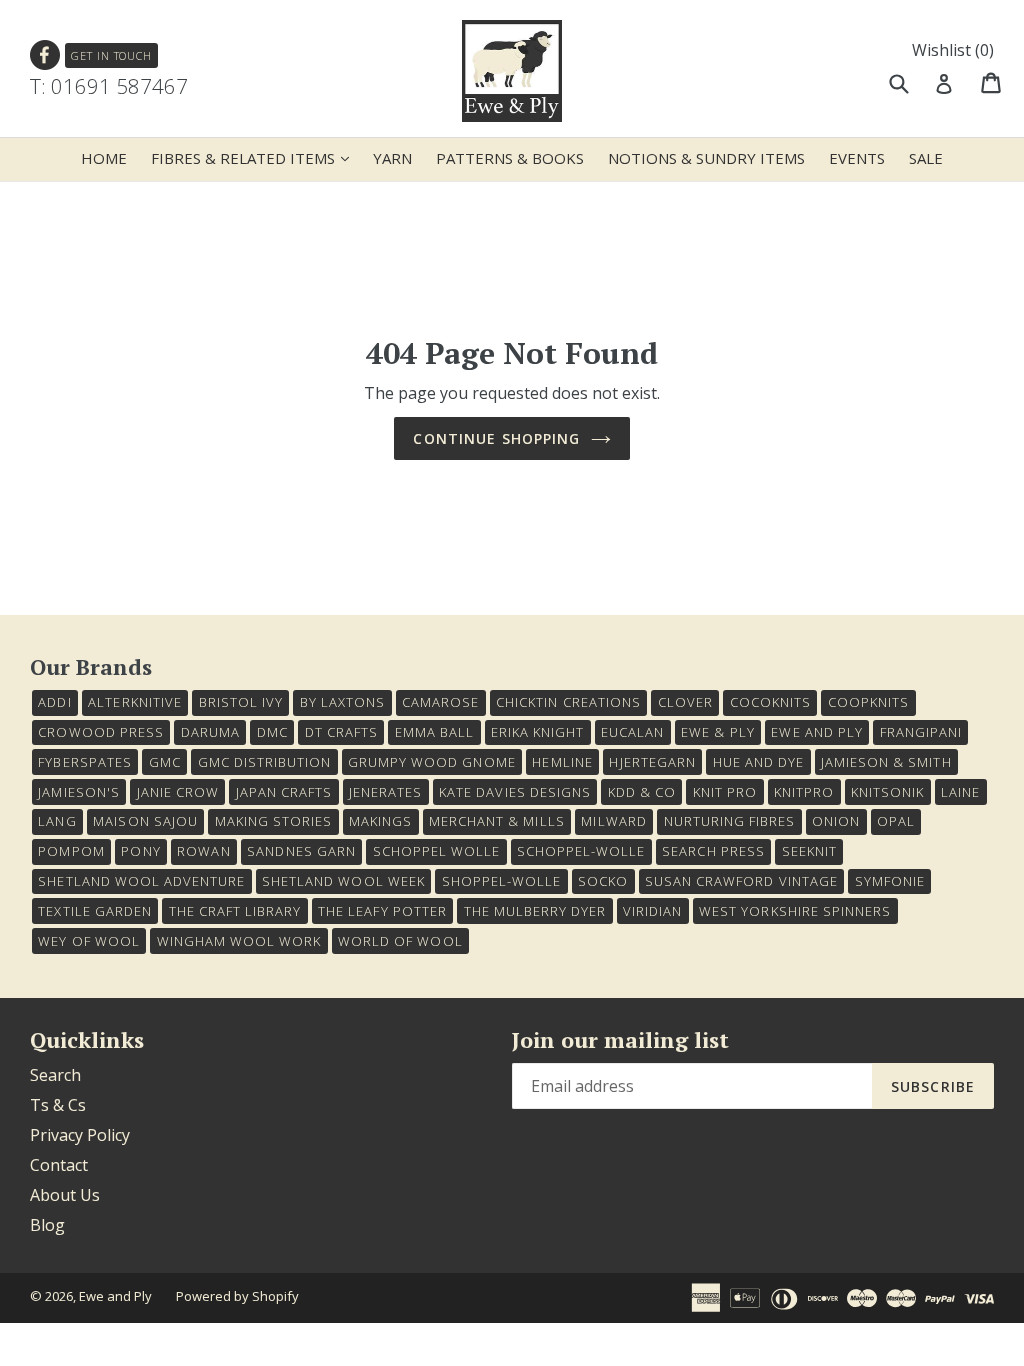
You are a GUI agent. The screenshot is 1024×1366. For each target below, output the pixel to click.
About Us (65, 1195)
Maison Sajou (145, 821)
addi (54, 702)
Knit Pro (725, 792)
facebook (45, 55)
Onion (836, 821)
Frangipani (921, 732)
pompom (71, 851)
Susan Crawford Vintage (741, 881)
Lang (57, 821)
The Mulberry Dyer (535, 911)
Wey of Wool (88, 941)
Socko (603, 881)
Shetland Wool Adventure (141, 881)
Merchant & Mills (497, 821)
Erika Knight (537, 732)
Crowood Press (101, 732)
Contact (59, 1165)
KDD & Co (642, 792)
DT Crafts (341, 732)
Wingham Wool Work (239, 941)
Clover (685, 702)
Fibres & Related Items (255, 157)
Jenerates (385, 792)
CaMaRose (440, 702)
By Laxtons (342, 702)
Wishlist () (953, 50)
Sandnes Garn (301, 851)
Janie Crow (178, 792)
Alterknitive (134, 702)
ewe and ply (816, 732)
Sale (926, 158)
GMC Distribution (265, 762)
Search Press (713, 851)
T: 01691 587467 (109, 86)
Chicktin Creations (568, 702)
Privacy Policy (80, 1135)
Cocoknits (770, 702)
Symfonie (890, 881)
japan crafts (284, 792)
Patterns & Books (510, 158)
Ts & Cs (58, 1105)
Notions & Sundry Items (706, 158)
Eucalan (632, 732)
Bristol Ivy (241, 702)
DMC (272, 732)
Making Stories (274, 821)
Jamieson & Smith (886, 762)
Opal (896, 821)
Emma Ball (434, 732)
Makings (380, 821)
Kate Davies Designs (515, 792)
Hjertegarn (652, 762)
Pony (140, 851)
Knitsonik (887, 792)
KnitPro (804, 792)
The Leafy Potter (382, 911)
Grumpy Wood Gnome (432, 762)
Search (55, 1075)
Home (104, 158)
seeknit (809, 851)
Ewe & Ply (717, 732)
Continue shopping (496, 438)
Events (857, 158)
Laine (960, 792)
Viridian (652, 911)
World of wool (400, 941)
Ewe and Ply (115, 1296)
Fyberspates (84, 762)
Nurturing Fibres (730, 821)
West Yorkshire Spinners (795, 911)
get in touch (111, 55)
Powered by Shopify (237, 1296)
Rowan (203, 851)
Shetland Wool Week (343, 881)
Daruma (210, 732)
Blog (47, 1225)
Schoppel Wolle (437, 851)
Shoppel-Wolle (502, 881)
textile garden (95, 911)
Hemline (562, 762)
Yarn (392, 158)
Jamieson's (78, 792)
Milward (613, 821)
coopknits (868, 702)
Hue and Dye (758, 762)
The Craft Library (235, 911)
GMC (165, 762)
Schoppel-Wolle (581, 851)
